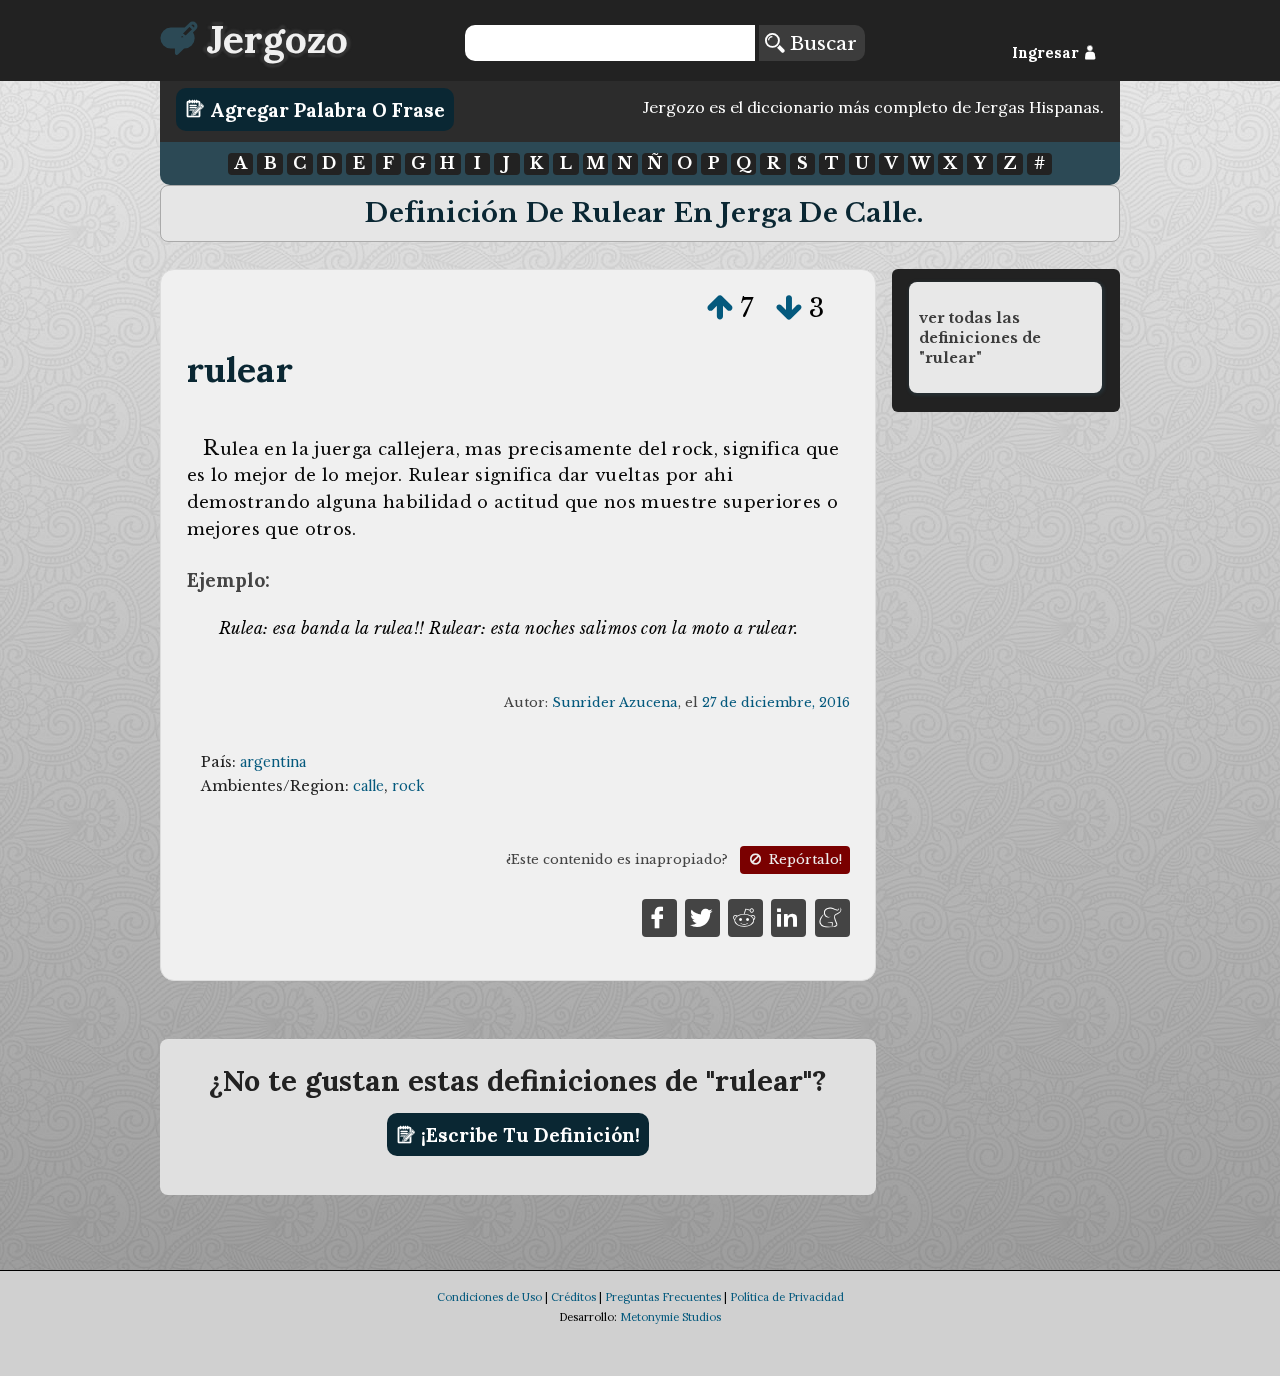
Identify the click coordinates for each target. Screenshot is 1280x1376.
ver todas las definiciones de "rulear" (980, 338)
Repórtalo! (803, 859)
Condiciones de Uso (489, 1297)
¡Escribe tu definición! (528, 1135)
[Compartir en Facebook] (659, 917)
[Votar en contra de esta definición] (789, 308)
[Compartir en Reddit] (745, 917)
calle (368, 786)
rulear (240, 369)
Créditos (573, 1297)
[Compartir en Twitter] (702, 917)
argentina (273, 762)
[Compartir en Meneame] (832, 917)
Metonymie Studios (670, 1317)
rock (408, 786)
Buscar (820, 43)
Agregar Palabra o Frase (325, 109)
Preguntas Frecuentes (663, 1297)
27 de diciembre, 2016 (776, 702)
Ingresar (1047, 53)
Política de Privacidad (787, 1297)
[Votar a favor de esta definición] (720, 308)
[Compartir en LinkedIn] (788, 917)
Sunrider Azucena (615, 702)
